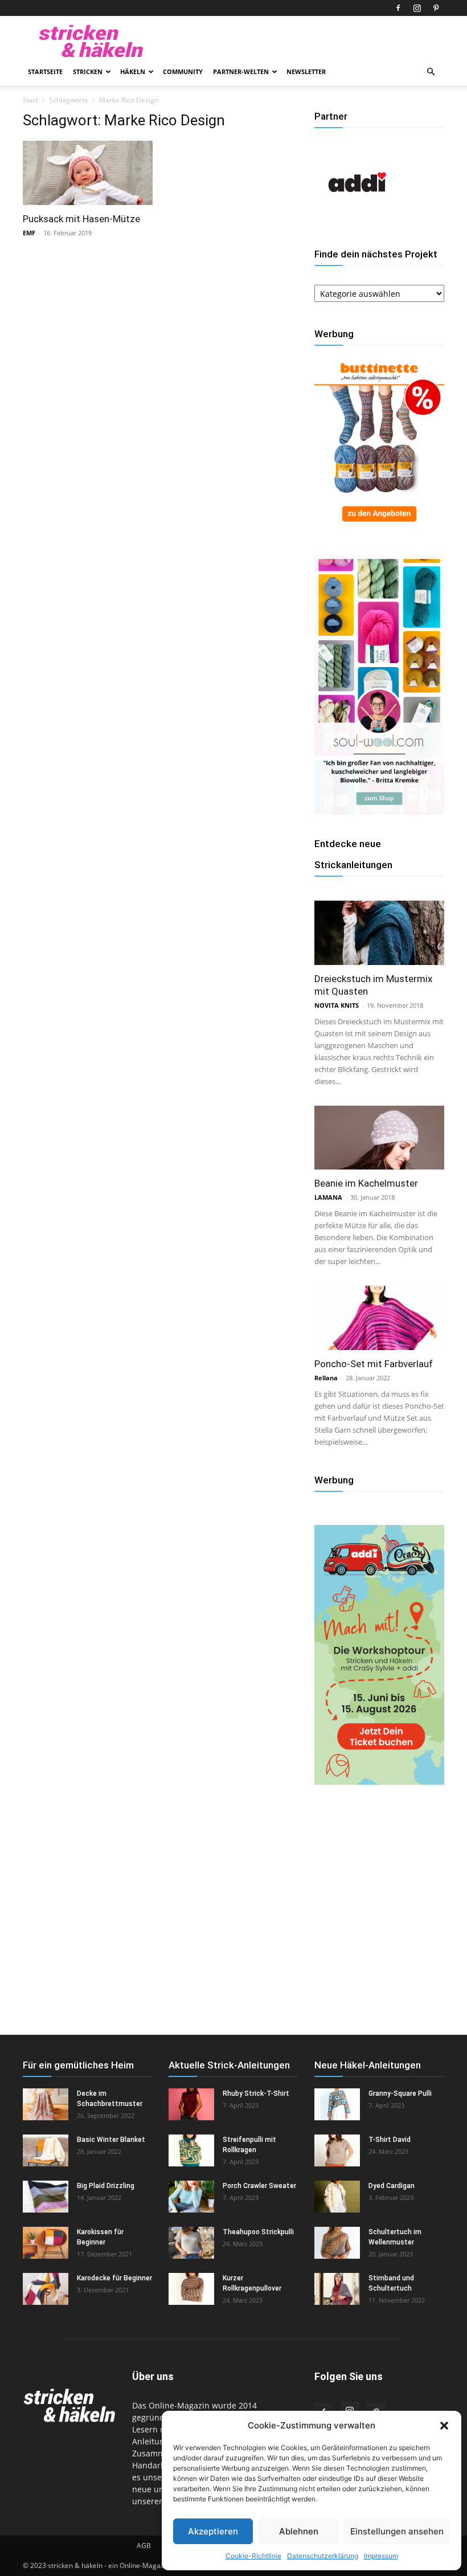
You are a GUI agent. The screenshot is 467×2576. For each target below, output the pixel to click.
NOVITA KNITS (337, 1005)
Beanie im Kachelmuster (366, 1183)
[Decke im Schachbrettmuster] (46, 2104)
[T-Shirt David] (337, 2150)
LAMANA (328, 1197)
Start (30, 100)
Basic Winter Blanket (111, 2140)
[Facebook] (398, 8)
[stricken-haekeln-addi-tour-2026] (379, 1782)
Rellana (326, 1378)
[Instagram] (417, 8)
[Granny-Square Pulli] (337, 2104)
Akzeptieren (213, 2531)
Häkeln (133, 71)
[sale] (379, 527)
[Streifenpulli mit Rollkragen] (191, 2150)
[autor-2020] (357, 222)
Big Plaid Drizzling (106, 2186)
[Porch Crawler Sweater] (191, 2197)
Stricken (88, 71)
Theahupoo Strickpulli (258, 2232)
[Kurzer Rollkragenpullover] (191, 2289)
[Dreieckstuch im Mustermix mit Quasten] (379, 933)
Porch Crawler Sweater (259, 2186)
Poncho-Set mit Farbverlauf (374, 1364)
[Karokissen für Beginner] (46, 2243)
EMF (29, 233)
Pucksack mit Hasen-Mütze (81, 219)
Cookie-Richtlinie (253, 2556)
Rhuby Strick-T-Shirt (256, 2093)
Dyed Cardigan (392, 2186)
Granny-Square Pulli (400, 2093)
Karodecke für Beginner (114, 2278)
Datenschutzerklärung (323, 2556)
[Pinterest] (436, 8)
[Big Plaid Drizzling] (46, 2197)
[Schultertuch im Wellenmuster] (337, 2243)
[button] (444, 2426)
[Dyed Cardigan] (337, 2197)
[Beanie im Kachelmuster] (379, 1138)
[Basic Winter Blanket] (46, 2150)
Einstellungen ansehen (397, 2531)
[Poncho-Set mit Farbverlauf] (379, 1318)
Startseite (45, 71)
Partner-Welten (241, 71)
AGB (144, 2546)
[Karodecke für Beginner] (46, 2289)
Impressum (381, 2556)
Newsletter (306, 71)
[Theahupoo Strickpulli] (191, 2243)
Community (183, 71)
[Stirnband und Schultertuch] (337, 2289)
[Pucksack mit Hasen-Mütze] (88, 173)
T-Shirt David (390, 2140)
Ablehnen (299, 2531)
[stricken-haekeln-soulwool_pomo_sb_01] (379, 811)
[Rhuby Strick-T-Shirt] (191, 2104)
